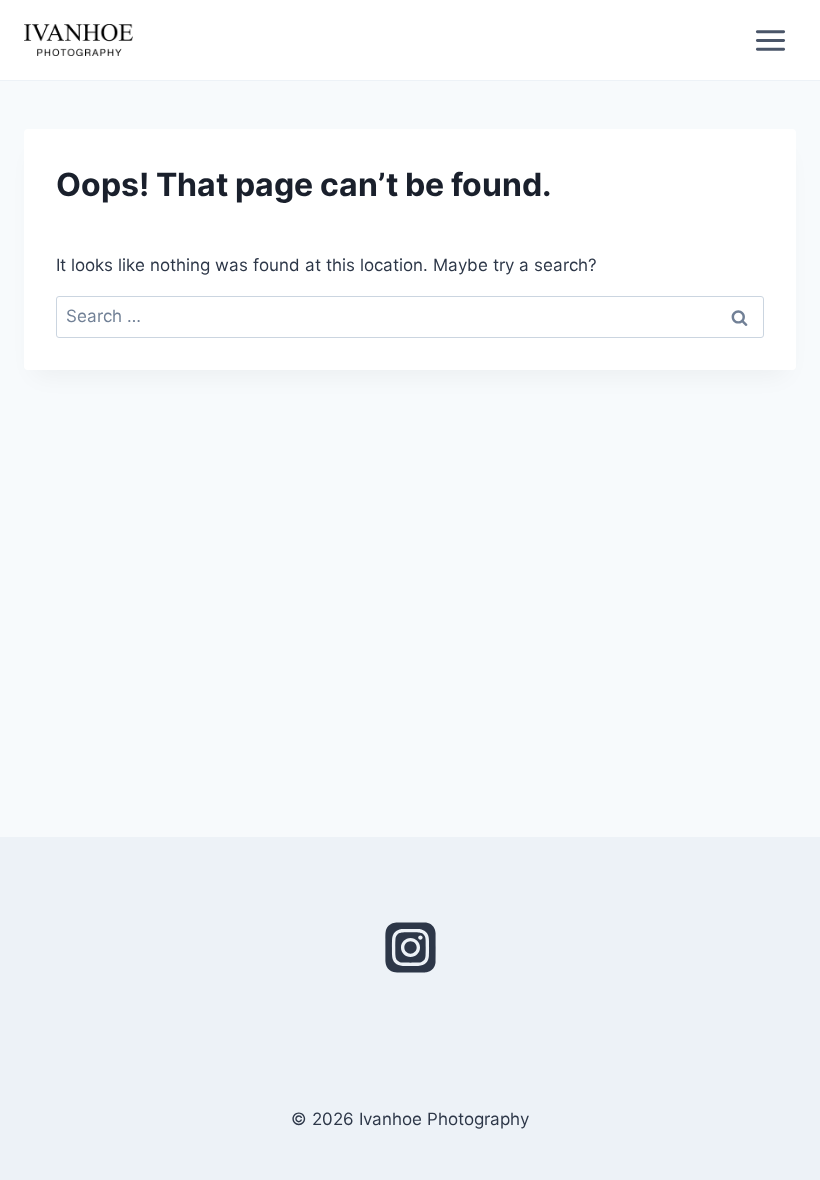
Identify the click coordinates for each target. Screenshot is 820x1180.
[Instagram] (410, 948)
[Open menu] (770, 40)
